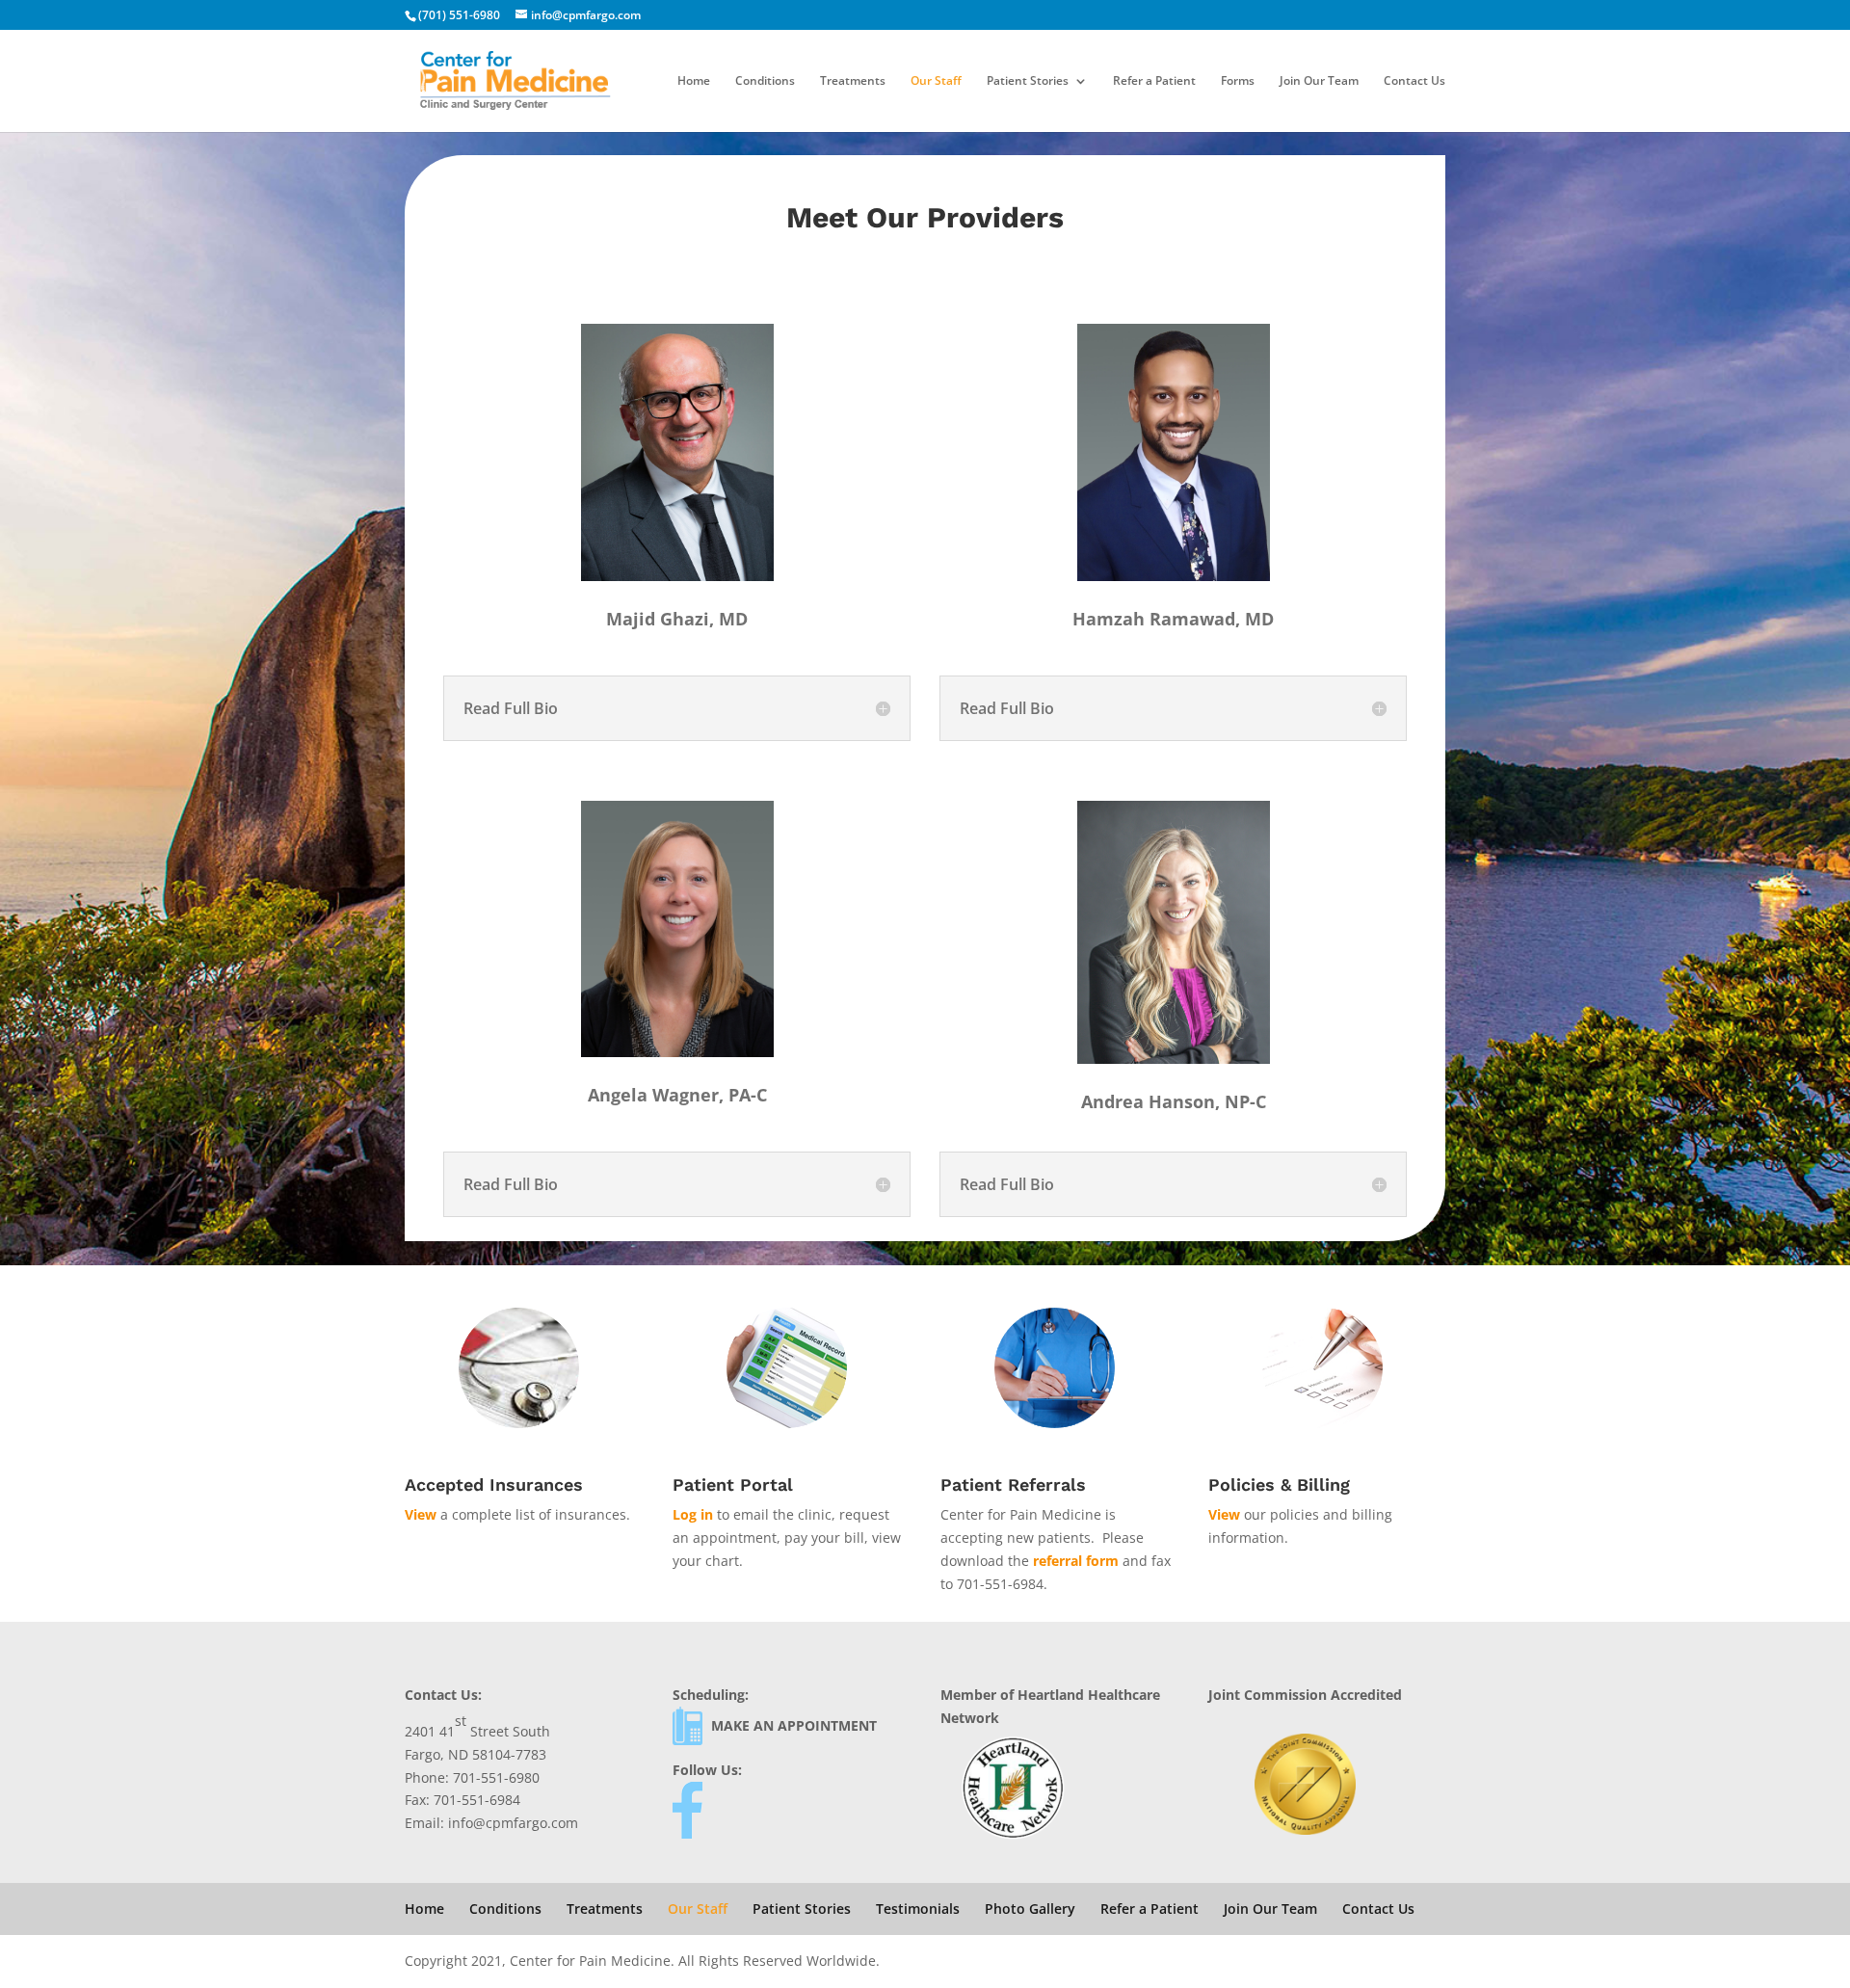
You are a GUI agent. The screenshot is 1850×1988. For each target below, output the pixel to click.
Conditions (765, 81)
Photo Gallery (1030, 1908)
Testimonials (918, 1908)
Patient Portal (733, 1484)
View (421, 1514)
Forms (1238, 81)
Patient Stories (1028, 81)
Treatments (853, 81)
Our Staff (936, 81)
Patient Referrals (1013, 1484)
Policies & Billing (1279, 1484)
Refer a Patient (1154, 81)
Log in (693, 1514)
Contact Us (1414, 81)
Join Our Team (1319, 81)
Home (694, 81)
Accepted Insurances (494, 1484)
